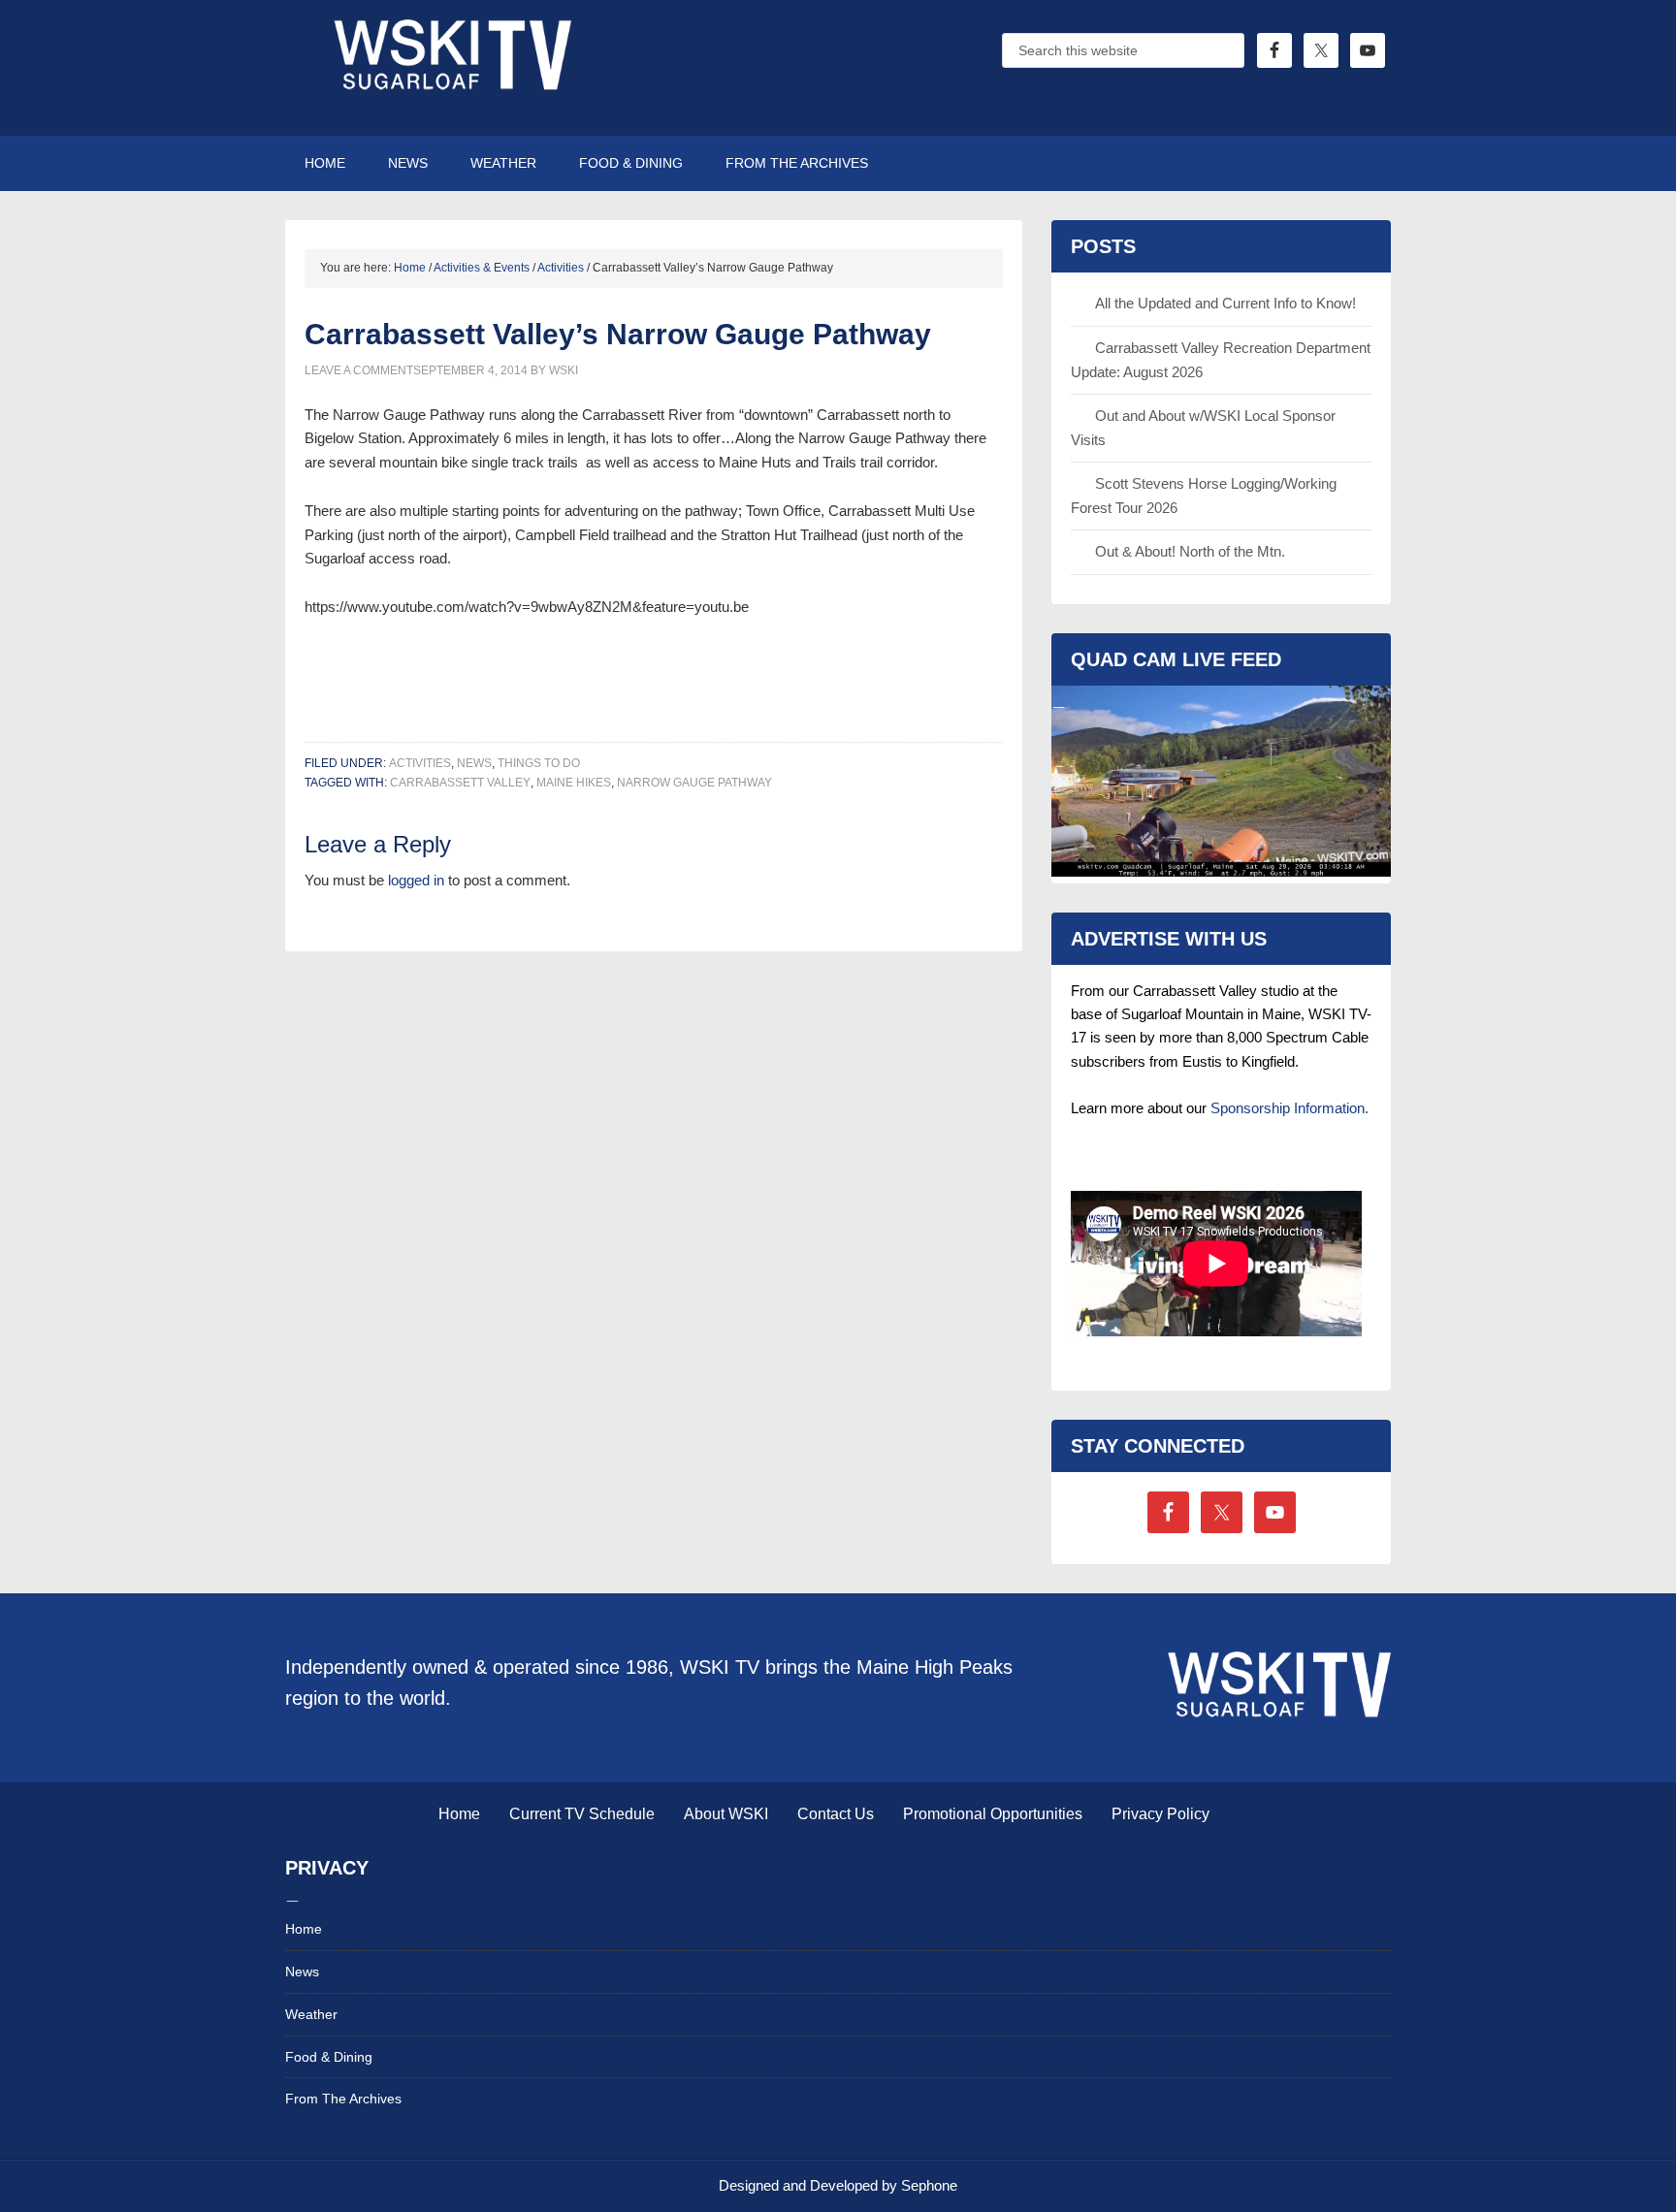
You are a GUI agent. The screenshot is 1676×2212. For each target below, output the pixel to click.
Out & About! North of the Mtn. (1190, 551)
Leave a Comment (359, 370)
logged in (416, 880)
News (474, 763)
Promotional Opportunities (993, 1814)
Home (459, 1814)
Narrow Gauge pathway (694, 783)
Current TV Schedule (582, 1814)
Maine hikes (574, 783)
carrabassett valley (460, 783)
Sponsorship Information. (1289, 1108)
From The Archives (343, 2099)
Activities (420, 763)
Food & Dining (329, 2057)
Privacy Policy (1160, 1814)
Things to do (539, 763)
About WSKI (726, 1814)
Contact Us (836, 1814)
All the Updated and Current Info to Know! (1225, 303)
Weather (311, 2014)
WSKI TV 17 (450, 68)
